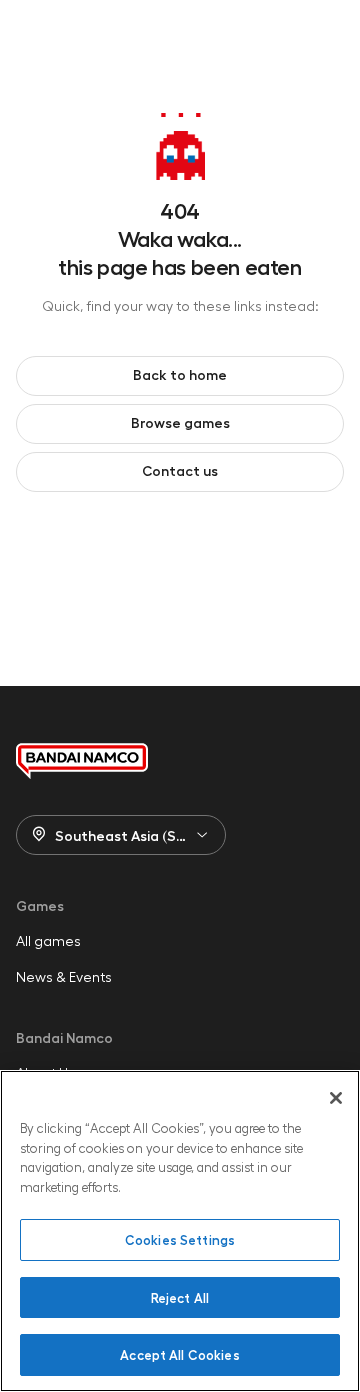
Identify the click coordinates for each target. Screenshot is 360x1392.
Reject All (180, 1297)
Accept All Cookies (179, 1354)
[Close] (336, 1098)
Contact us (180, 470)
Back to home (180, 374)
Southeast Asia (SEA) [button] (126, 835)
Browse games (180, 422)
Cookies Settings (180, 1239)
